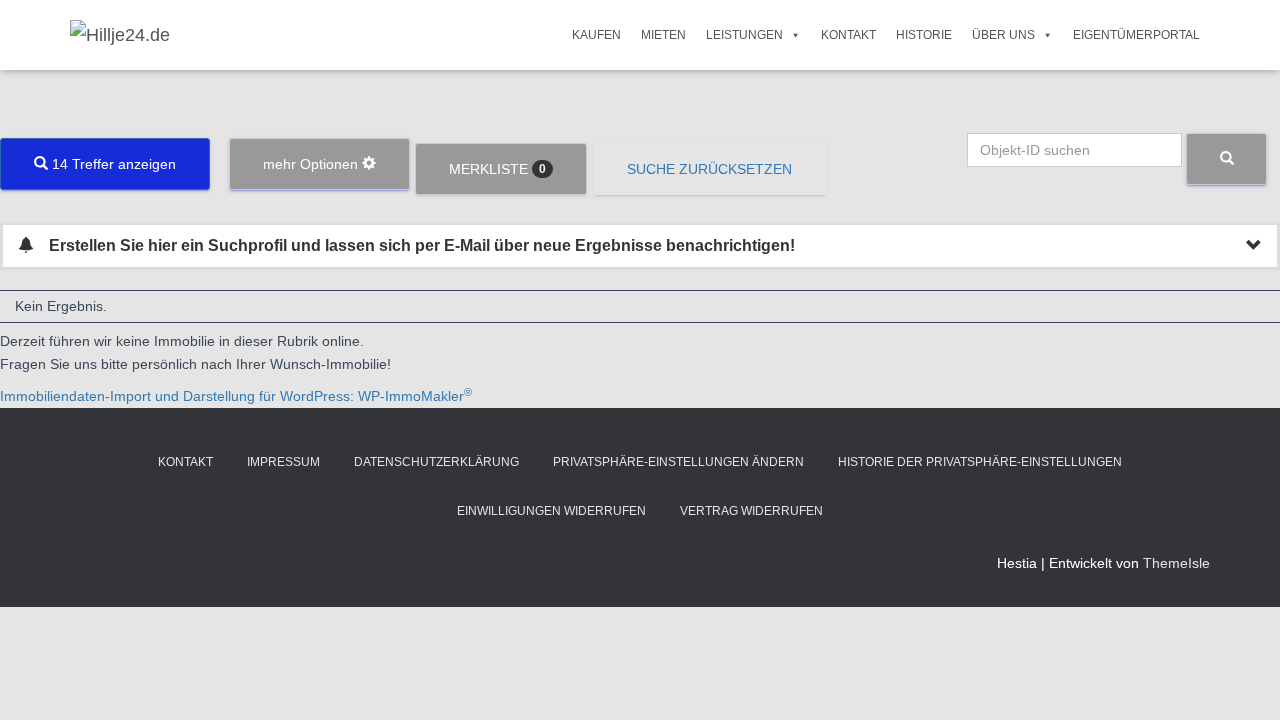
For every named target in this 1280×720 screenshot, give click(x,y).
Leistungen (744, 35)
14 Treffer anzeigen (112, 164)
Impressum (283, 462)
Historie (924, 35)
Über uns (1003, 35)
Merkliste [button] (497, 169)
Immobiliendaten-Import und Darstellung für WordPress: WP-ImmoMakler (236, 396)
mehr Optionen (312, 164)
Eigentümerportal (1136, 35)
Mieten (663, 35)
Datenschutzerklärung (436, 462)
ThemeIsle (1176, 563)
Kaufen (596, 35)
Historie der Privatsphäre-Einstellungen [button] (980, 462)
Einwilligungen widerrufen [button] (551, 511)
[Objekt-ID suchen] (1226, 159)
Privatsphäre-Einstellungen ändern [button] (678, 462)
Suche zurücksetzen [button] (709, 169)
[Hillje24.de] (120, 35)
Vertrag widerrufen (751, 511)
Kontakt (848, 35)
